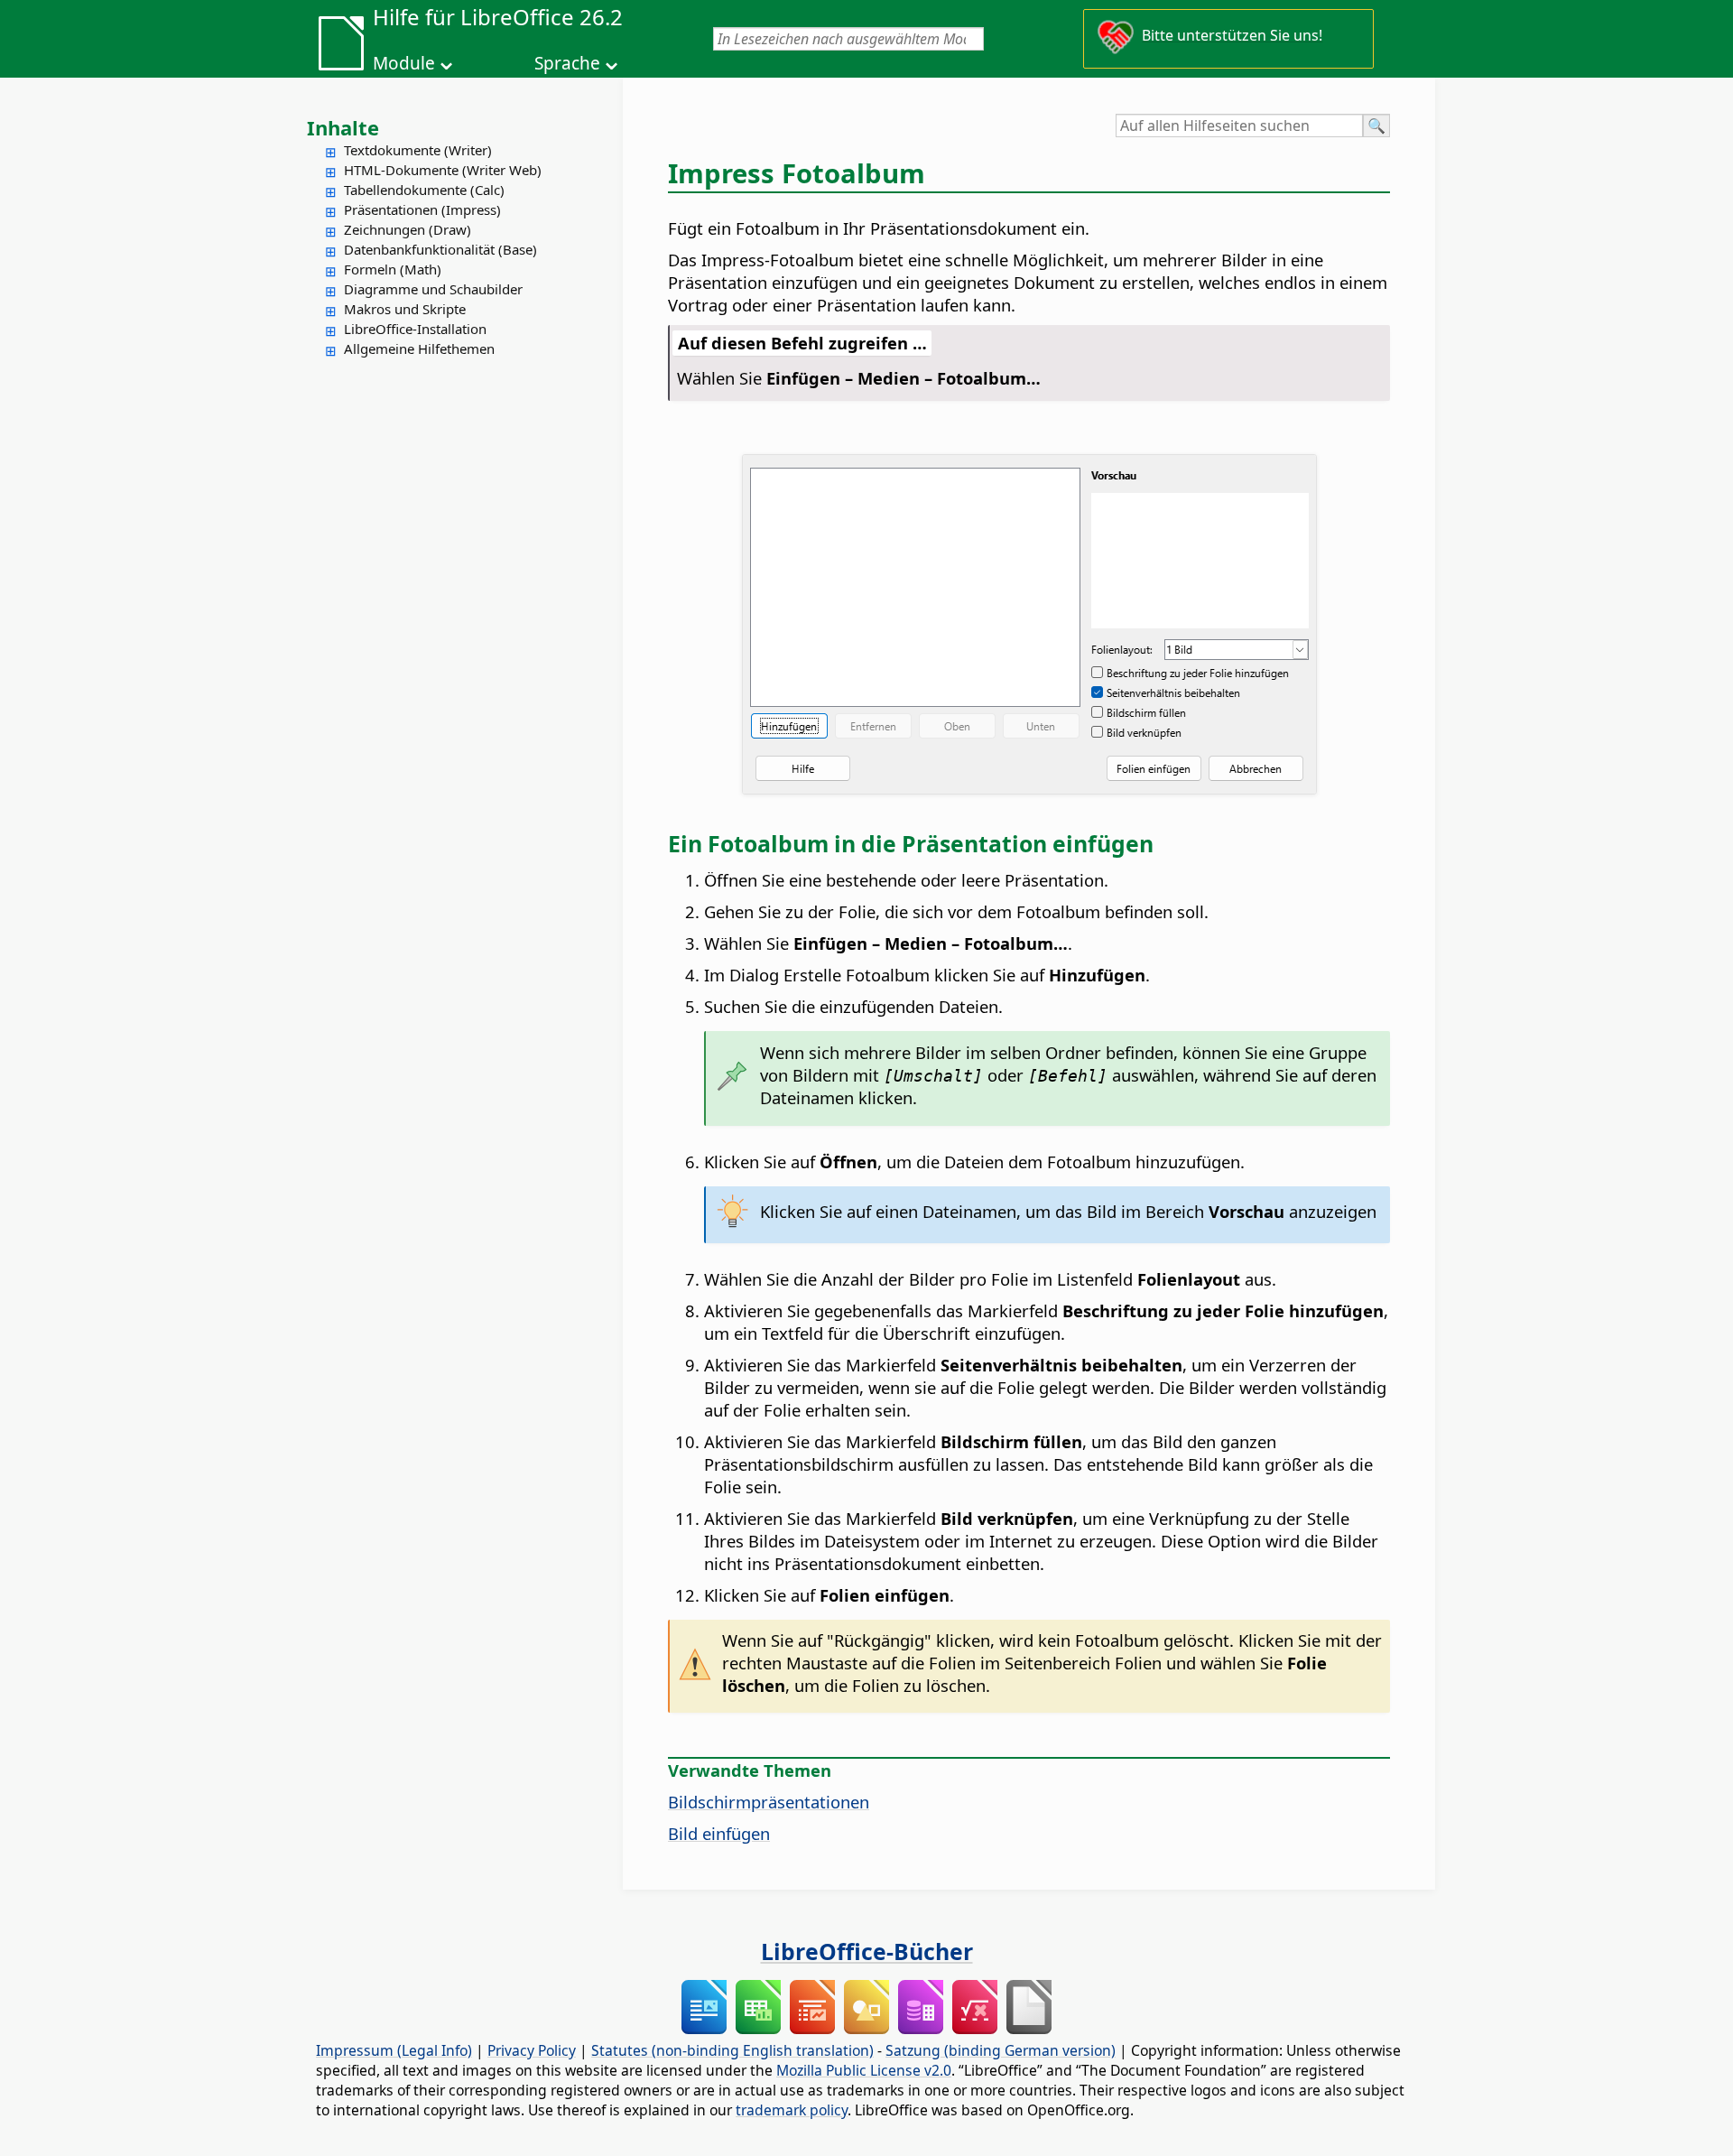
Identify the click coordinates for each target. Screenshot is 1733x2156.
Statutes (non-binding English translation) (732, 2050)
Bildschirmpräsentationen (769, 1802)
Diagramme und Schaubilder (433, 289)
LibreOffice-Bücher (867, 1951)
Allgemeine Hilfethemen (419, 348)
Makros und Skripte (405, 309)
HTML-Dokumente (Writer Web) (443, 170)
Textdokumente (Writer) (418, 150)
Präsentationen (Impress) (422, 209)
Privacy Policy (532, 2050)
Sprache (567, 63)
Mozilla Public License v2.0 (864, 2070)
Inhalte (343, 127)
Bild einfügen (719, 1833)
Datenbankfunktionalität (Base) (440, 249)
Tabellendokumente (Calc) (424, 190)
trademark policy (792, 2110)
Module (404, 63)
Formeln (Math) (393, 269)
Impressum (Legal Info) (394, 2050)
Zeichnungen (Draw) (408, 229)
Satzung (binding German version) (1001, 2050)
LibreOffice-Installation (415, 329)
